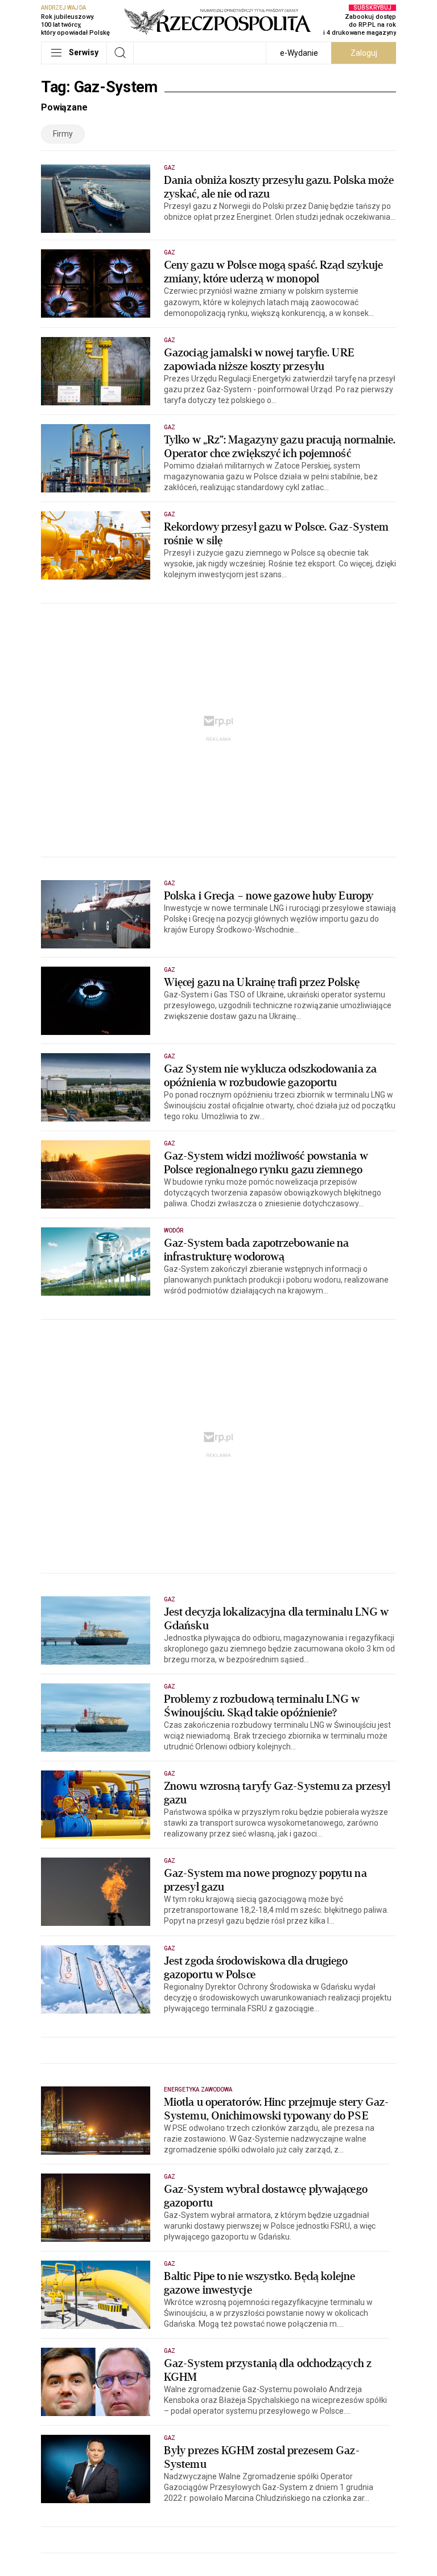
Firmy (63, 134)
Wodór (174, 1231)
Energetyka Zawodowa (198, 2090)
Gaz (170, 168)
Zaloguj (364, 53)
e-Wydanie (299, 53)
